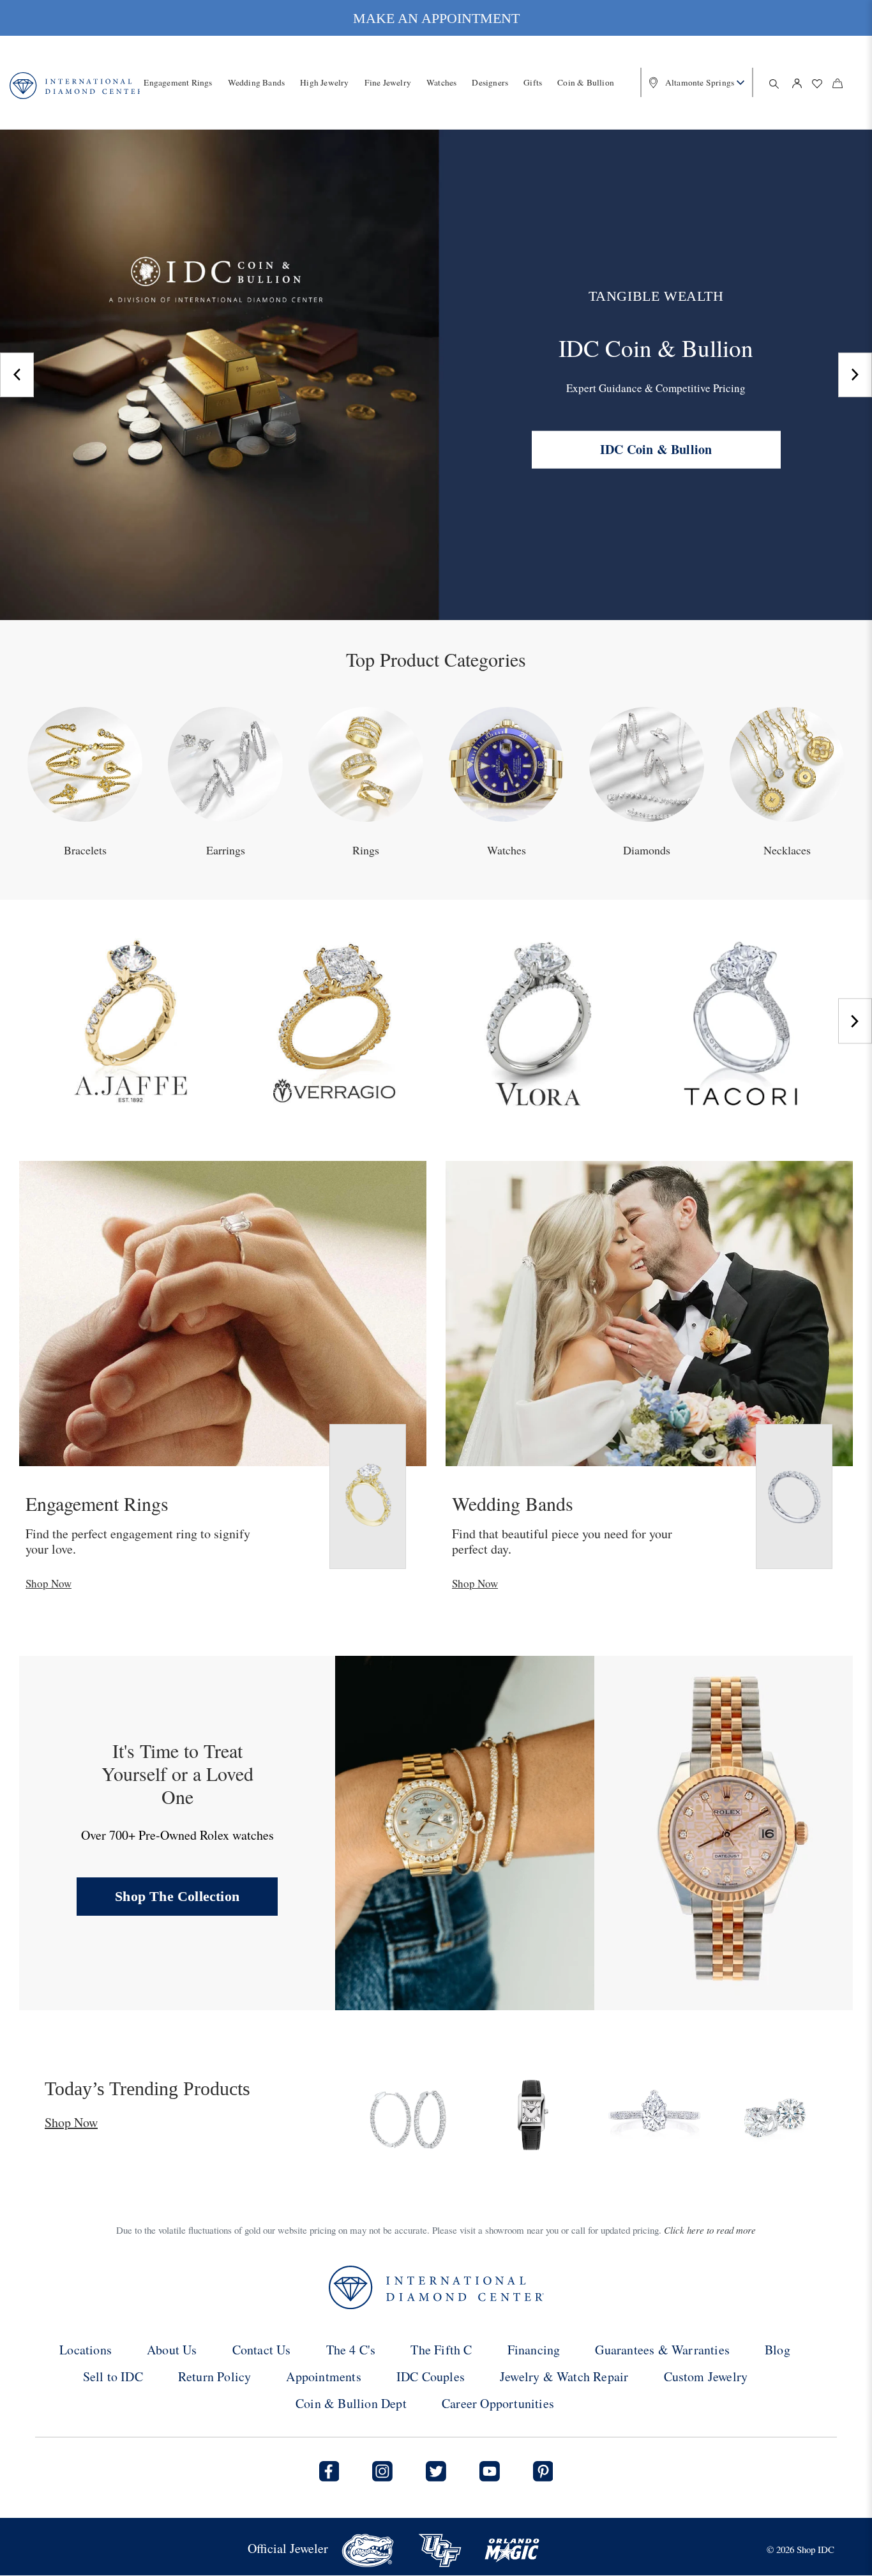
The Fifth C (441, 2350)
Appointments (323, 2376)
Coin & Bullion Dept (351, 2403)
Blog (778, 2350)
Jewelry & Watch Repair (564, 2376)
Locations (86, 2350)
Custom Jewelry (706, 2376)
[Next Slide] (855, 375)
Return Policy (215, 2376)
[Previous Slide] (17, 375)
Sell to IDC (113, 2376)
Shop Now (49, 1583)
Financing (534, 2350)
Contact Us (262, 2350)
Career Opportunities (498, 2403)
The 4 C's (351, 2350)
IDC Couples (431, 2376)
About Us (172, 2350)
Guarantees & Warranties (662, 2350)
